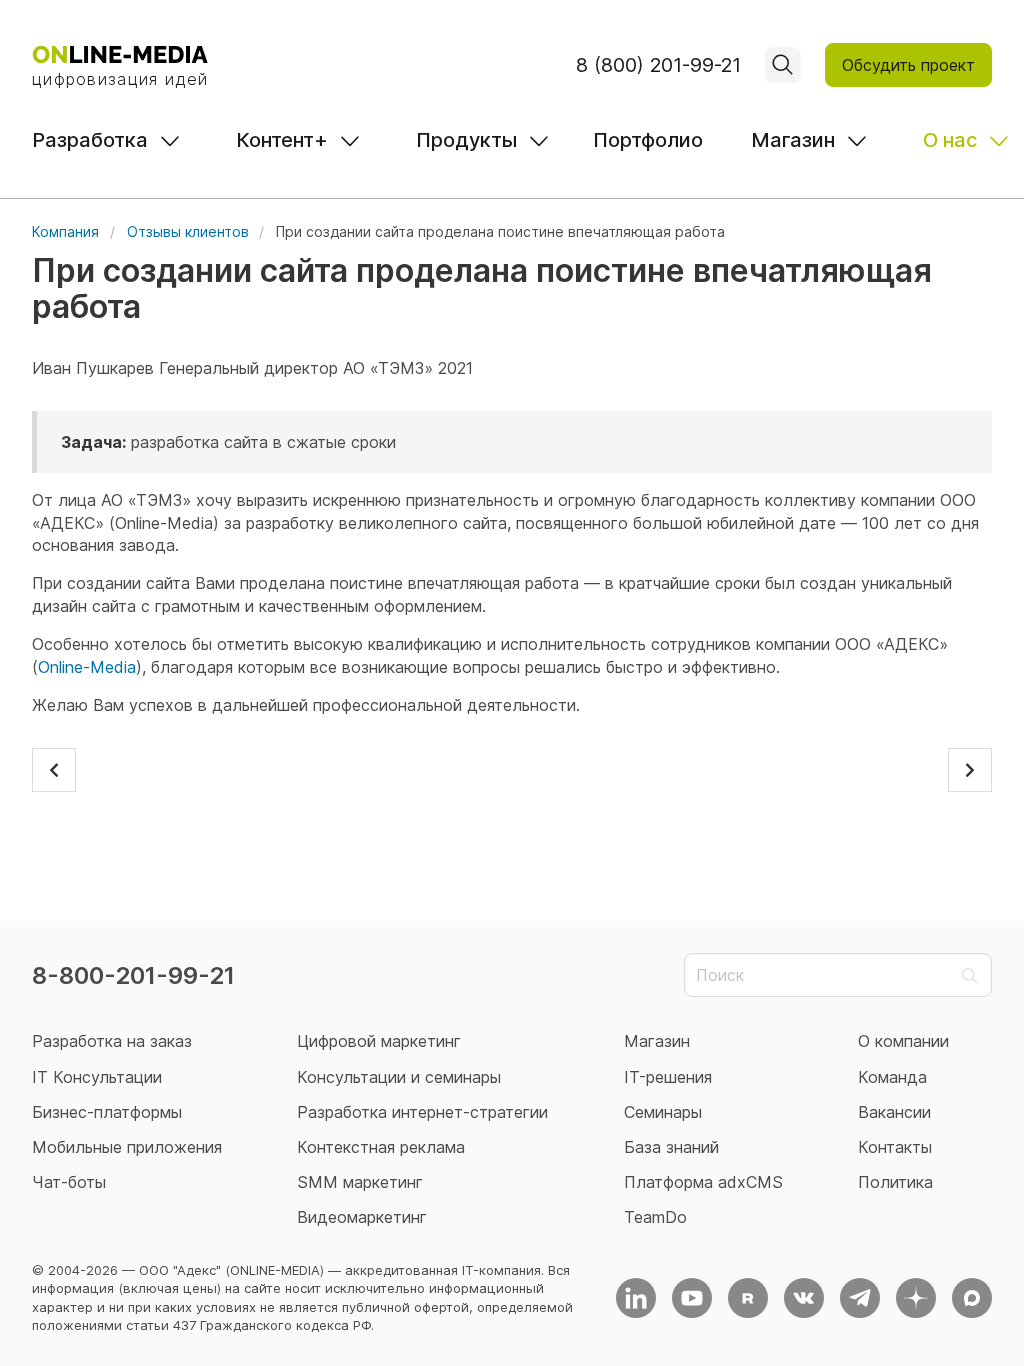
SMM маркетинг (360, 1182)
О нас (950, 140)
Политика (895, 1182)
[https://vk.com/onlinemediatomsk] (804, 1298)
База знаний (671, 1147)
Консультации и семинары (399, 1077)
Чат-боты (69, 1182)
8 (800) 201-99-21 (658, 65)
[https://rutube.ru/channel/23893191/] (748, 1298)
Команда (892, 1077)
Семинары (663, 1112)
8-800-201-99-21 (133, 975)
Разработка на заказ (112, 1041)
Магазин (793, 140)
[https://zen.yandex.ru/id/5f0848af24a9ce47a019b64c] (916, 1298)
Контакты (895, 1147)
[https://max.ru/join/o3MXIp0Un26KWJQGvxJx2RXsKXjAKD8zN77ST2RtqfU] (972, 1298)
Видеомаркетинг (362, 1217)
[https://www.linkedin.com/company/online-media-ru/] (636, 1298)
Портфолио (648, 140)
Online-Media (87, 667)
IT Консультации (97, 1077)
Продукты (466, 140)
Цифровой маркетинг (379, 1041)
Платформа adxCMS (703, 1182)
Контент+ (282, 140)
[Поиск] (783, 65)
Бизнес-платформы (107, 1112)
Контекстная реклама (381, 1147)
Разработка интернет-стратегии (422, 1112)
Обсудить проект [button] (908, 65)
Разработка (90, 140)
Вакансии (894, 1112)
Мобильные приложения (127, 1147)
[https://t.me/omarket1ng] (860, 1298)
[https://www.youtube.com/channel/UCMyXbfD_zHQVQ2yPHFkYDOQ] (692, 1298)
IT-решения (668, 1077)
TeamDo (655, 1217)
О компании (903, 1041)
